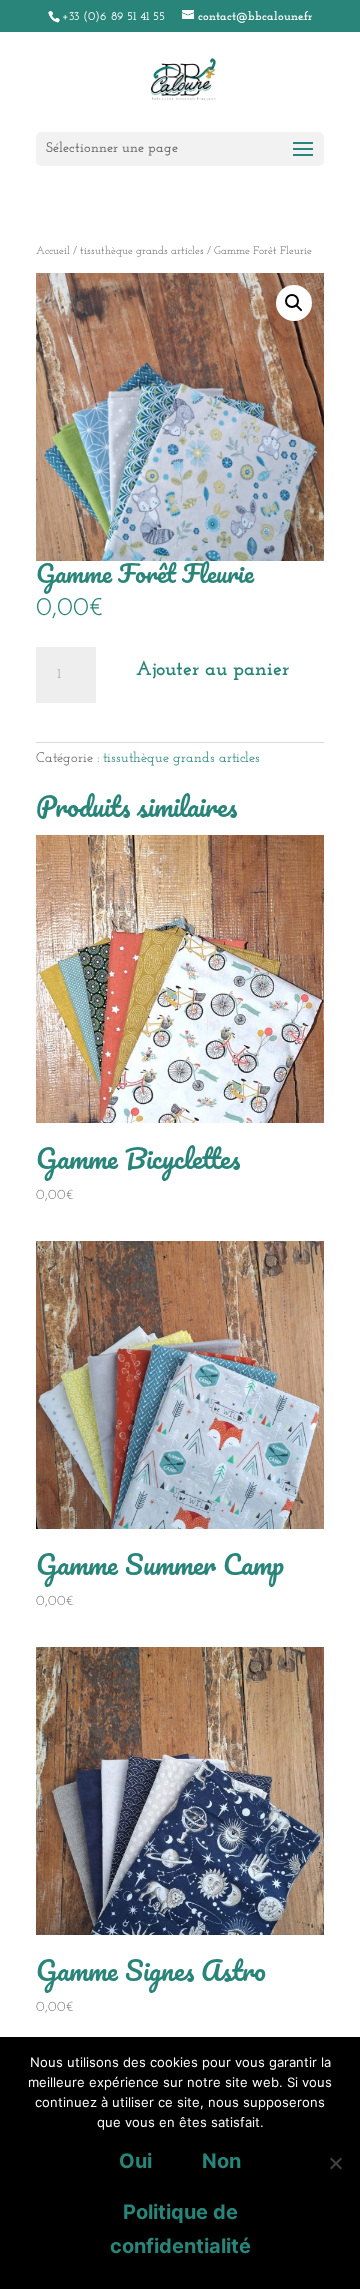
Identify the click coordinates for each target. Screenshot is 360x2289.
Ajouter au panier (212, 670)
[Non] (335, 2163)
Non (221, 2161)
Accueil (53, 251)
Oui (135, 2161)
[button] (294, 303)
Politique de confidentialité (180, 2229)
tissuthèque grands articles (142, 251)
